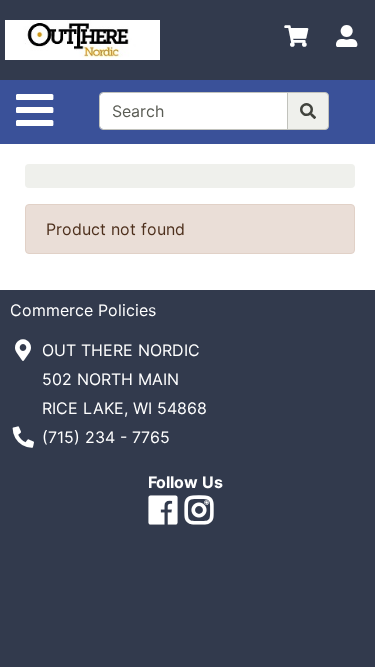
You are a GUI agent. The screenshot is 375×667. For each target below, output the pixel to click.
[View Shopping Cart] (296, 40)
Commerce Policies (83, 310)
